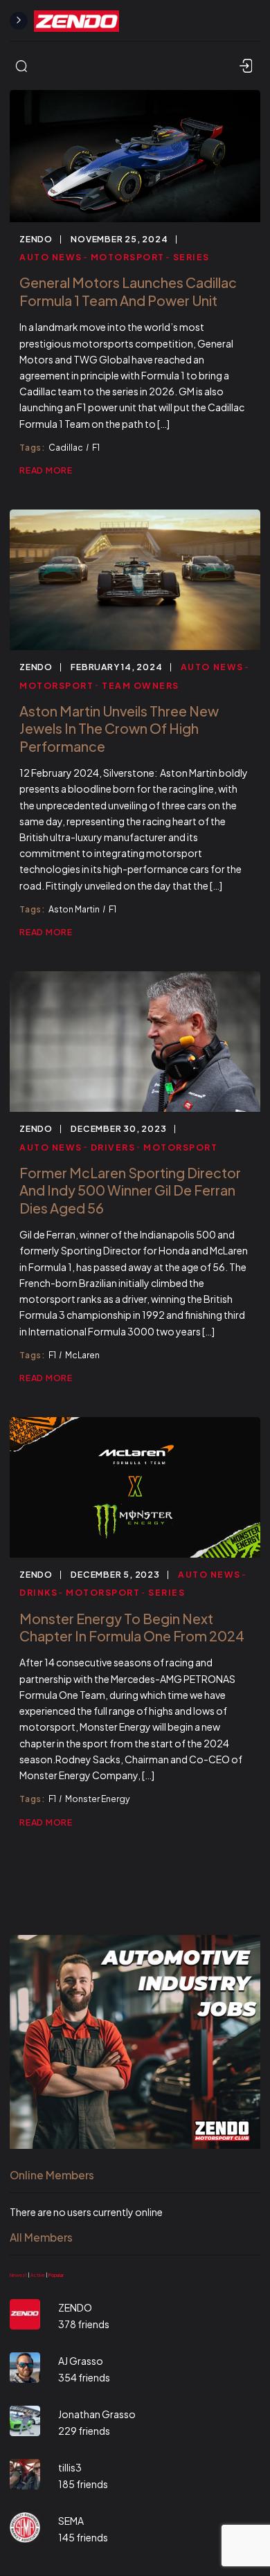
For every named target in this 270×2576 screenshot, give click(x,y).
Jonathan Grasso (97, 2414)
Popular (56, 2275)
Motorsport (128, 257)
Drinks (38, 1592)
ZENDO (36, 239)
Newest (18, 2275)
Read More (46, 470)
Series (191, 257)
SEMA (71, 2521)
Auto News (51, 257)
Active (38, 2275)
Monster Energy (98, 1799)
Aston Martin (74, 909)
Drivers (113, 1147)
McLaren (82, 1355)
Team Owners (141, 685)
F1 (96, 447)
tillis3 (70, 2467)
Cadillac (66, 447)
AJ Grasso (81, 2361)
